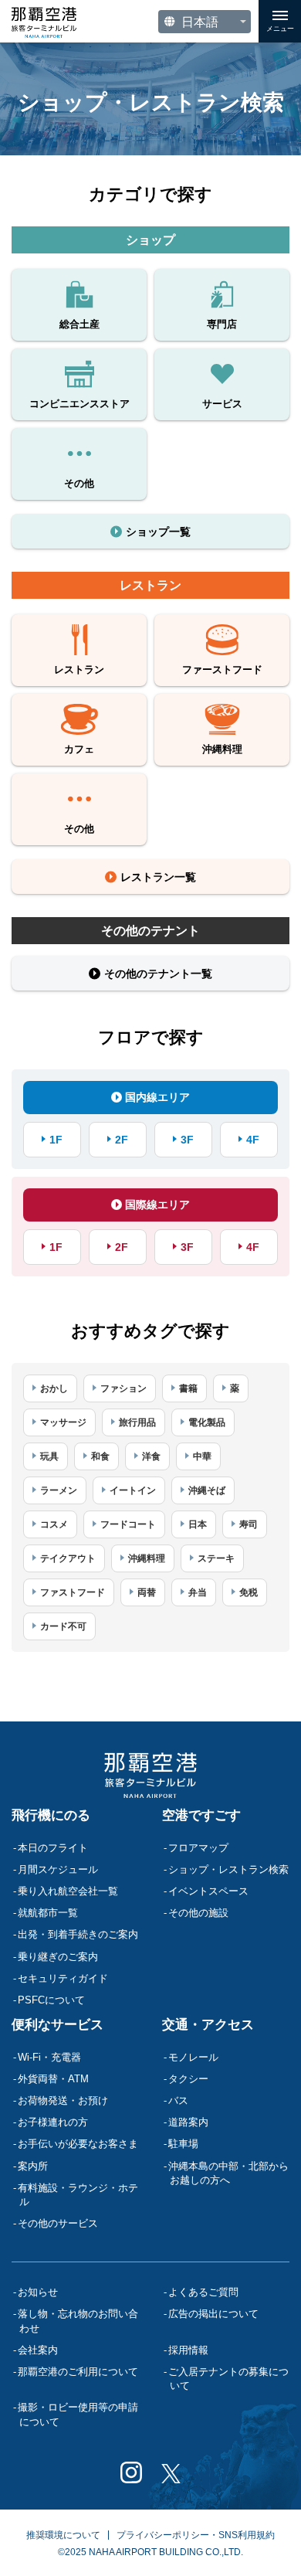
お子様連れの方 (53, 2122)
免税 (249, 1592)
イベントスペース (208, 1891)
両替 (147, 1592)
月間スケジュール (58, 1869)
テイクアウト (68, 1558)
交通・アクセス (208, 2025)
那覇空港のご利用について (78, 2372)
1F (56, 1140)
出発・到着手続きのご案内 (78, 1934)
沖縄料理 (147, 1558)
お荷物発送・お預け (63, 2100)
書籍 (188, 1388)
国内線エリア (156, 1097)
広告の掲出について (213, 2314)
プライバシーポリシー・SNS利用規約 (196, 2535)
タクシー (188, 2079)
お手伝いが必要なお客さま (78, 2144)
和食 (100, 1456)
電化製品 (207, 1422)
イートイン (133, 1490)
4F (253, 1140)
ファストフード (73, 1592)
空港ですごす (201, 1815)
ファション (123, 1388)
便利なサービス (57, 2025)
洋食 (151, 1456)
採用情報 (188, 2350)
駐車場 (183, 2144)
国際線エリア (156, 1205)
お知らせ (38, 2292)
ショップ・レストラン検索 (228, 1869)
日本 (198, 1524)
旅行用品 (137, 1422)
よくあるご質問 (203, 2292)
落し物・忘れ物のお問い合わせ (78, 2321)
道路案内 (188, 2122)
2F (122, 1140)
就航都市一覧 (48, 1913)
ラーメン (59, 1490)
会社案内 (38, 2350)
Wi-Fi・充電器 (49, 2057)
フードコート (128, 1524)
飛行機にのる (51, 1815)
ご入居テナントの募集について (228, 2379)
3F (187, 1140)
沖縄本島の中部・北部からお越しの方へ (228, 2173)
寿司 (249, 1524)
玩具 (49, 1456)
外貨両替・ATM (53, 2079)
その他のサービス (58, 2223)
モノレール (193, 2057)
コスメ (54, 1524)
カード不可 (63, 1626)
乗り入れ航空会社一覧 (68, 1891)
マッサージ (63, 1422)
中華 (202, 1456)
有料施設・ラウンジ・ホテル (78, 2195)
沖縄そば (207, 1490)
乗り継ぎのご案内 (58, 1957)
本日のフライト (53, 1848)
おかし (54, 1388)
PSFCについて (51, 2000)
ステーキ (216, 1558)
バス (178, 2100)
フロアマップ (198, 1848)
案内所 (33, 2166)
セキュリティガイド (63, 1978)
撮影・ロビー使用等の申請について (78, 2414)
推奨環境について (63, 2535)
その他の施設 (198, 1913)
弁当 (198, 1592)
